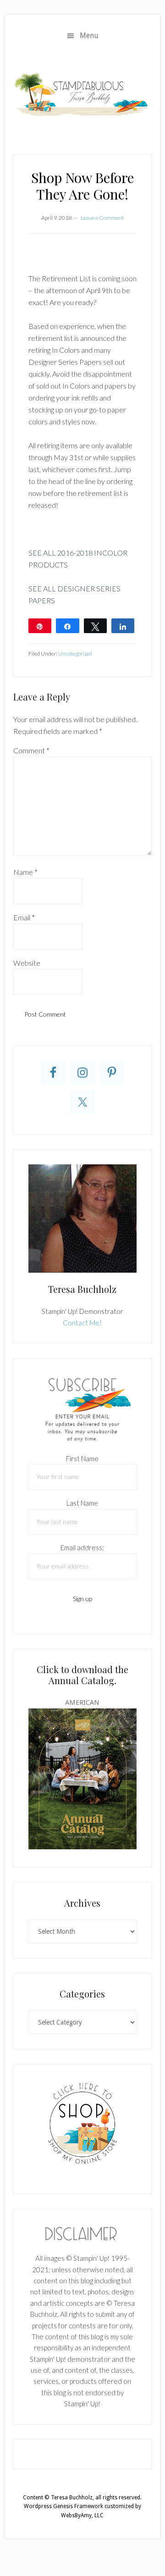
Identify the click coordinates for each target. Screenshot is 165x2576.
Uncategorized (75, 654)
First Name (82, 1458)
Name (25, 872)
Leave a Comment (102, 218)
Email (24, 917)
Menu (89, 36)
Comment (31, 750)
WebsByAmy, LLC (82, 2515)
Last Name (82, 1503)
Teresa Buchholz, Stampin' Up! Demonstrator (82, 94)
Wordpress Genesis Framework (63, 2506)
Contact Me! (82, 1323)
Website (27, 963)
